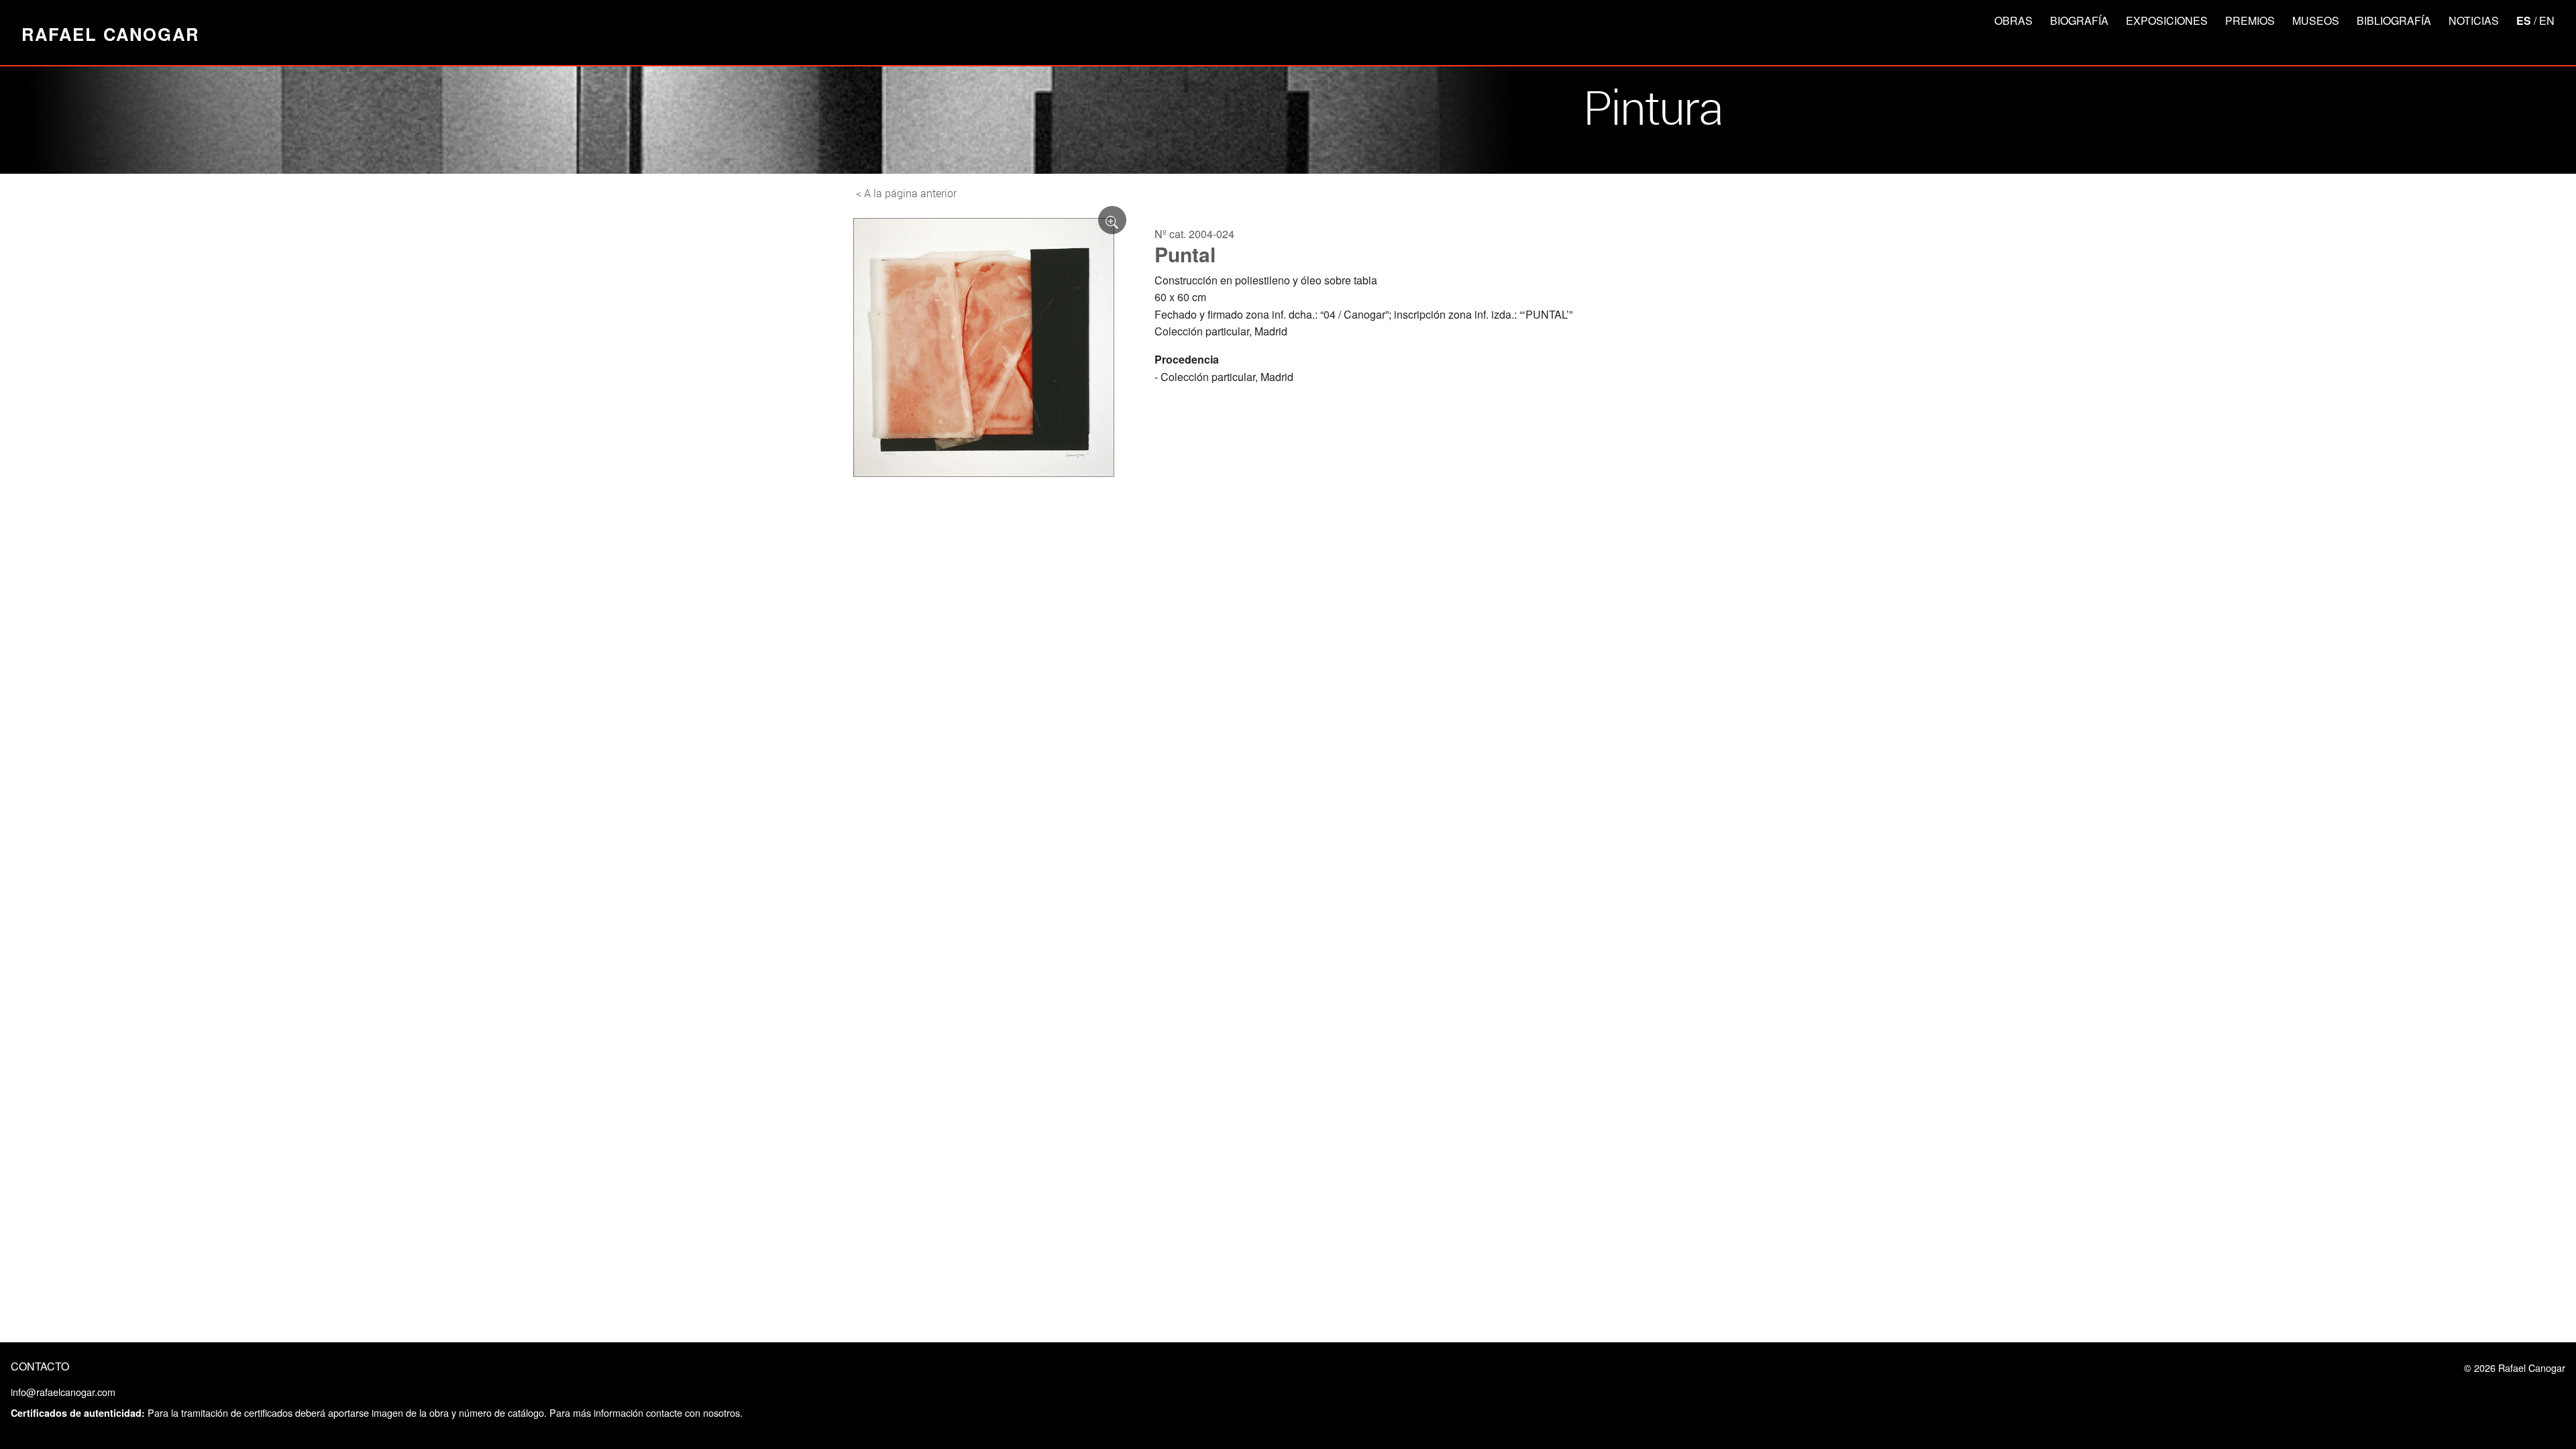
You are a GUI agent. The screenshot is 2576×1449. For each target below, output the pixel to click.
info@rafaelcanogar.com (63, 1392)
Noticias (2474, 20)
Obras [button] (2014, 20)
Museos (2316, 20)
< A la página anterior (906, 193)
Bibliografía (2394, 20)
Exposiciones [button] (2167, 20)
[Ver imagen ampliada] (1112, 220)
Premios (2250, 20)
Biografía (2079, 20)
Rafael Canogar (110, 34)
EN (2547, 20)
